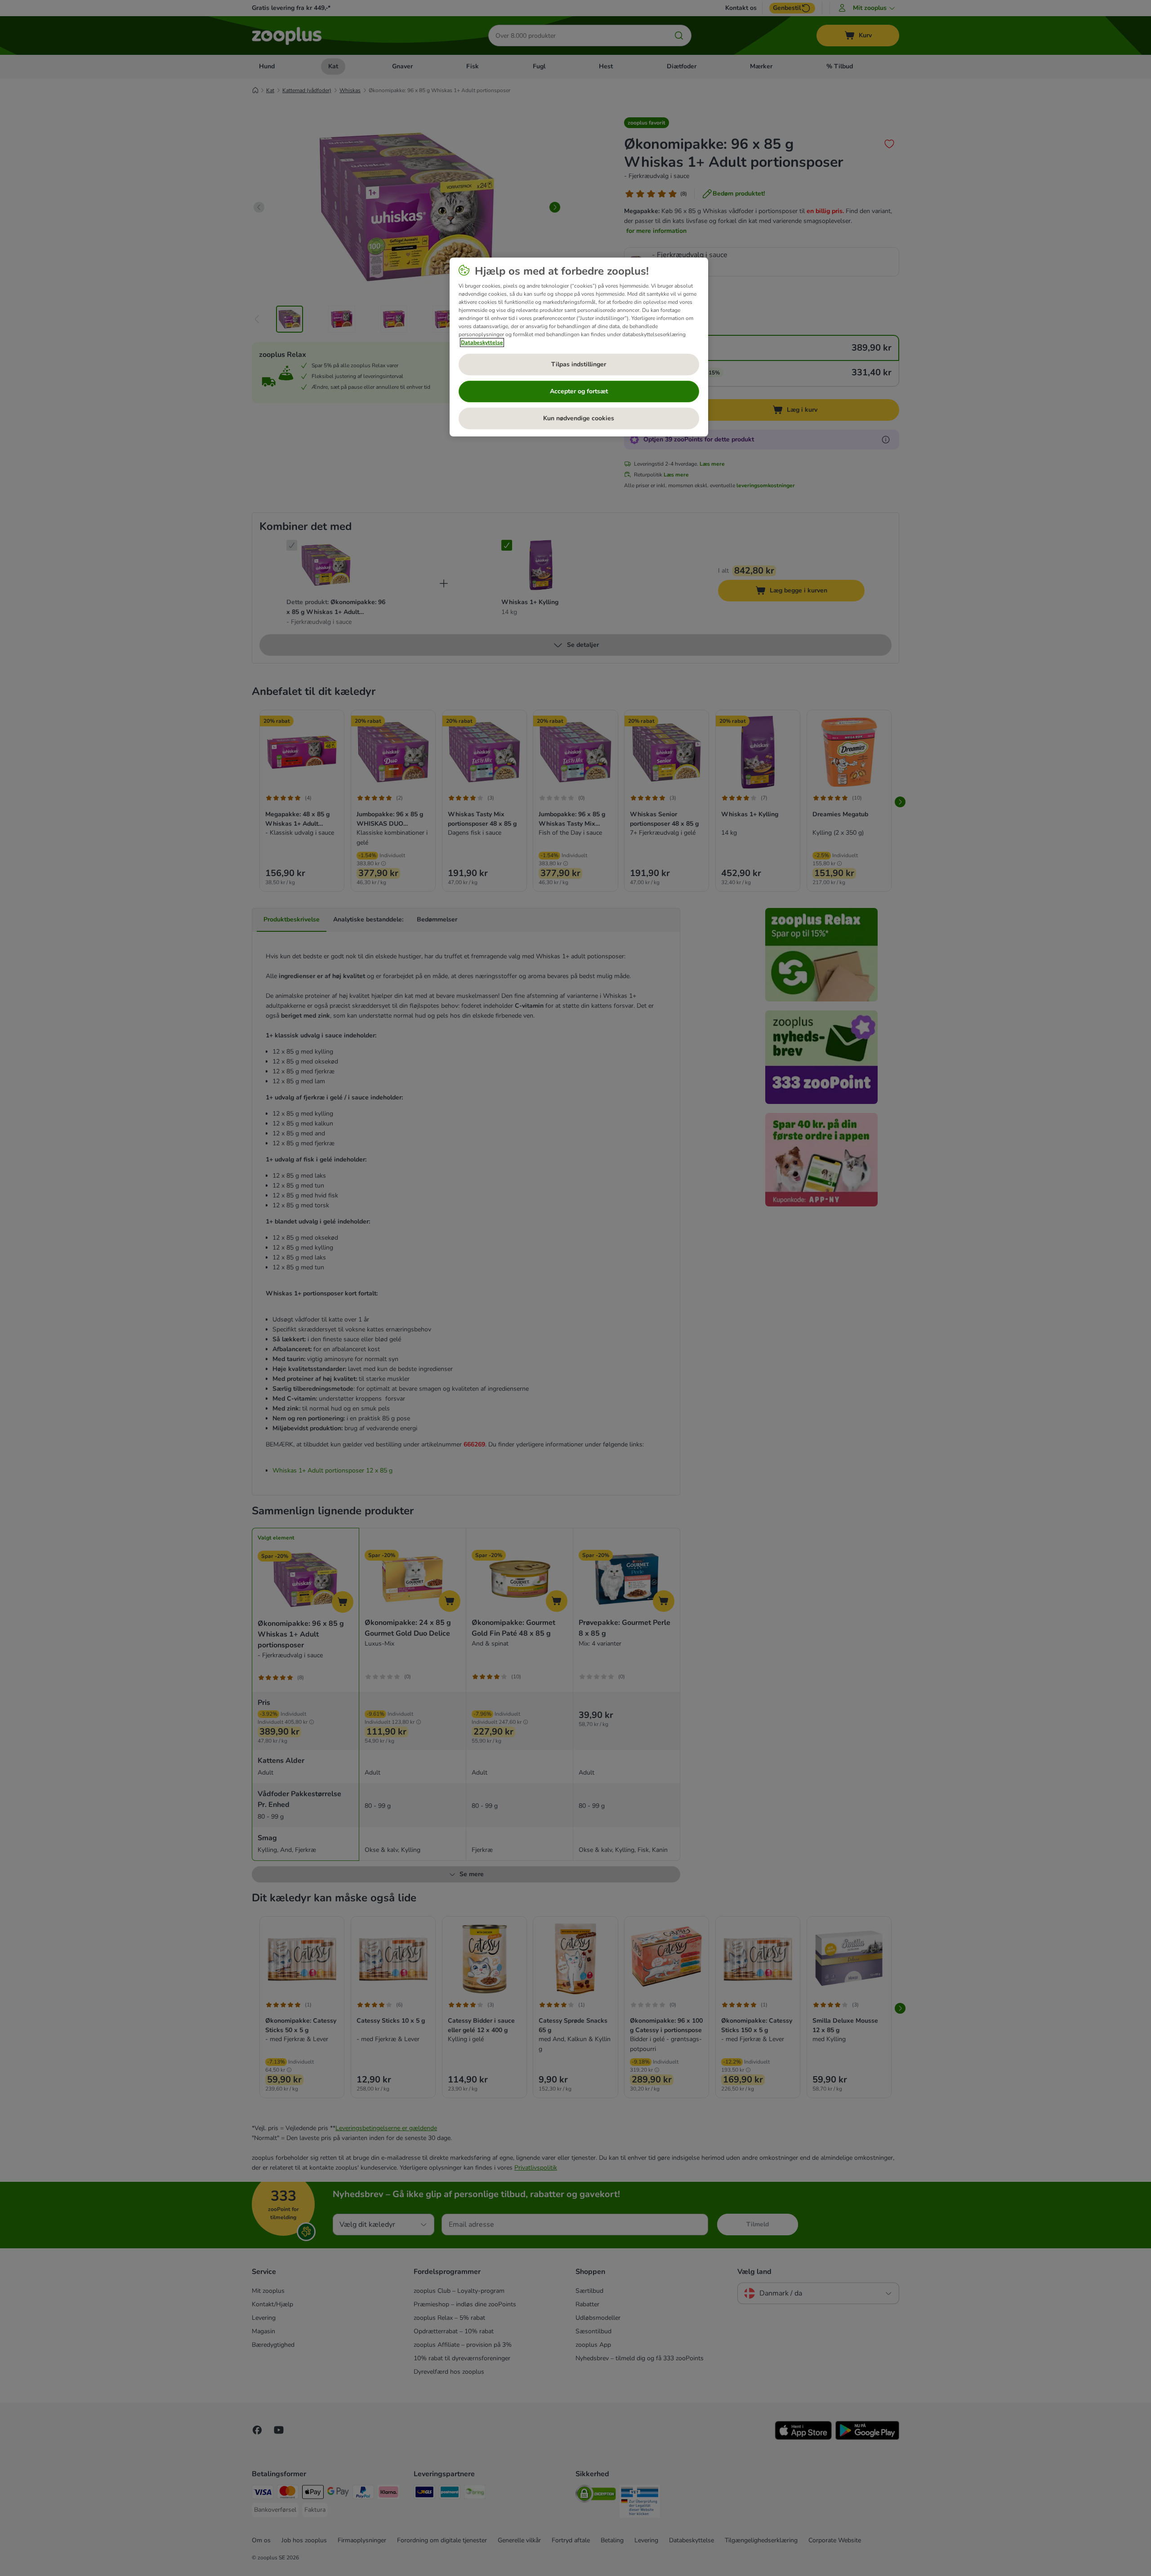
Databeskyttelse (482, 343)
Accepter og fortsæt (579, 391)
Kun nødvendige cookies (579, 418)
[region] (579, 347)
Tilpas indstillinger (579, 364)
